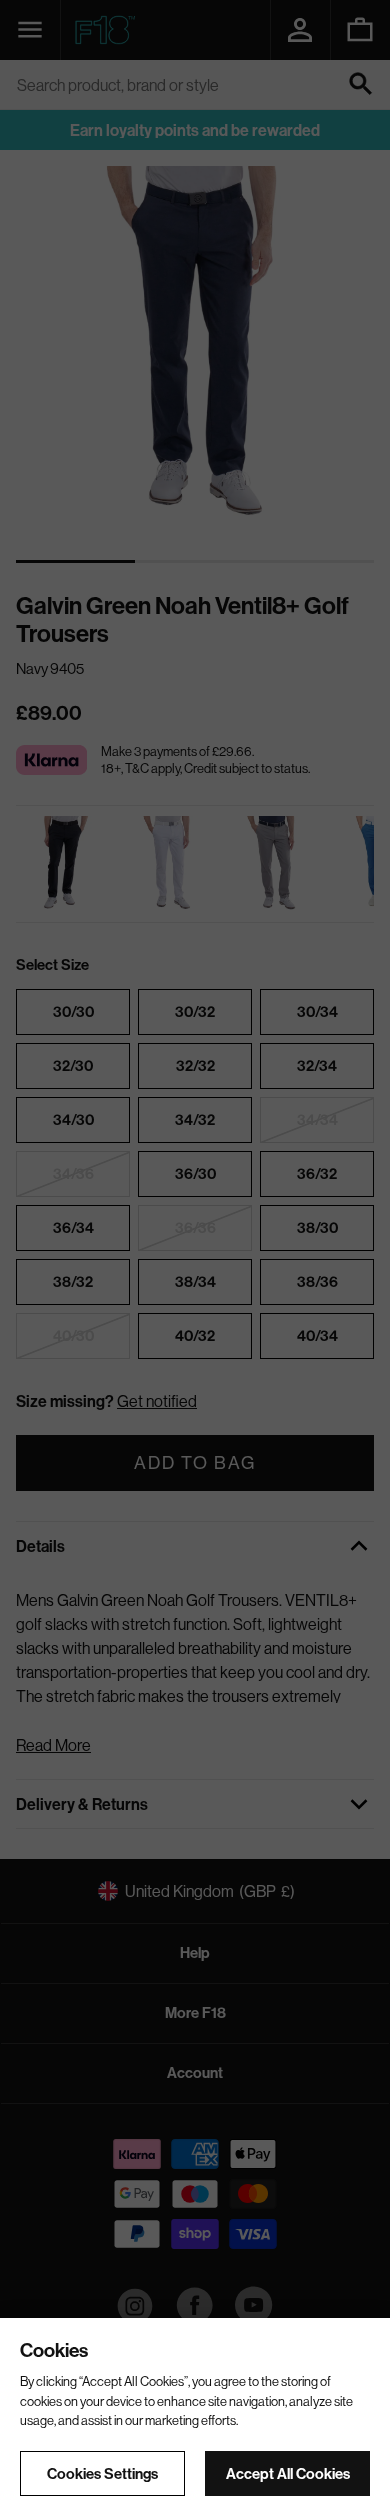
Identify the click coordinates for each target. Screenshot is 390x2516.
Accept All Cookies (288, 2473)
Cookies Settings (102, 2473)
